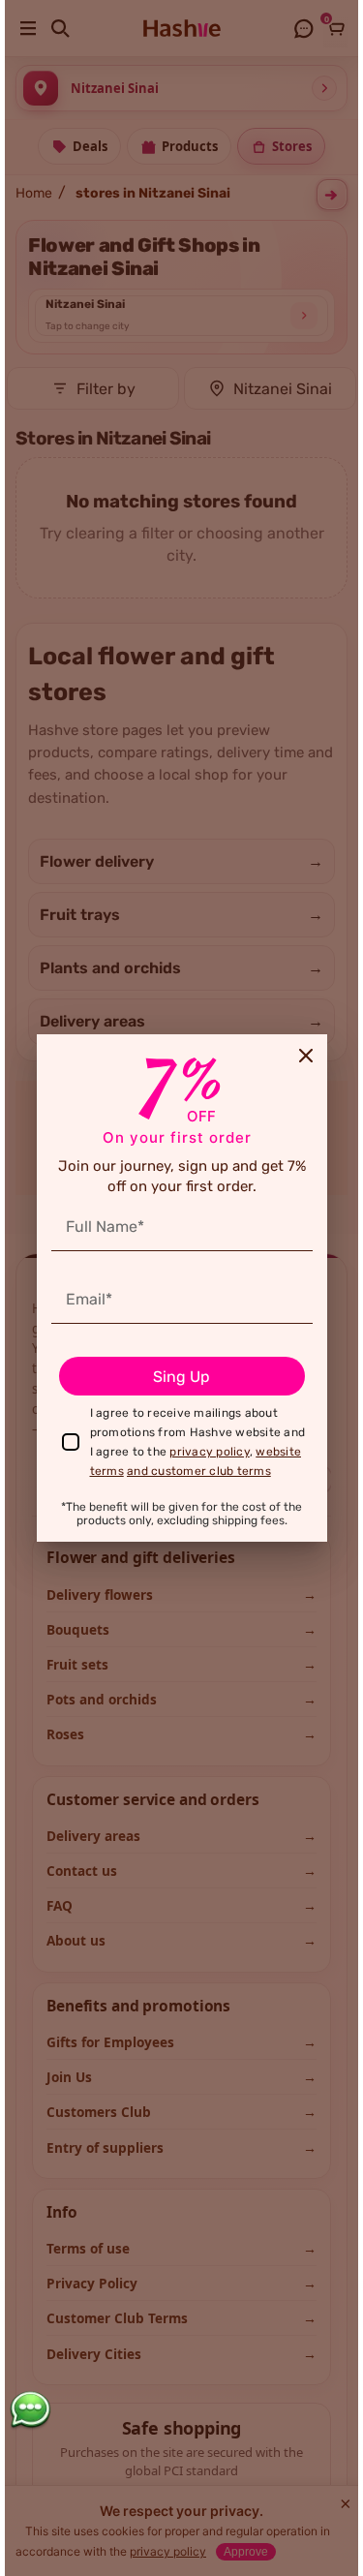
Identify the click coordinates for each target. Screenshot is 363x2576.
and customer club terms (199, 1471)
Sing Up (181, 1377)
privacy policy (210, 1452)
